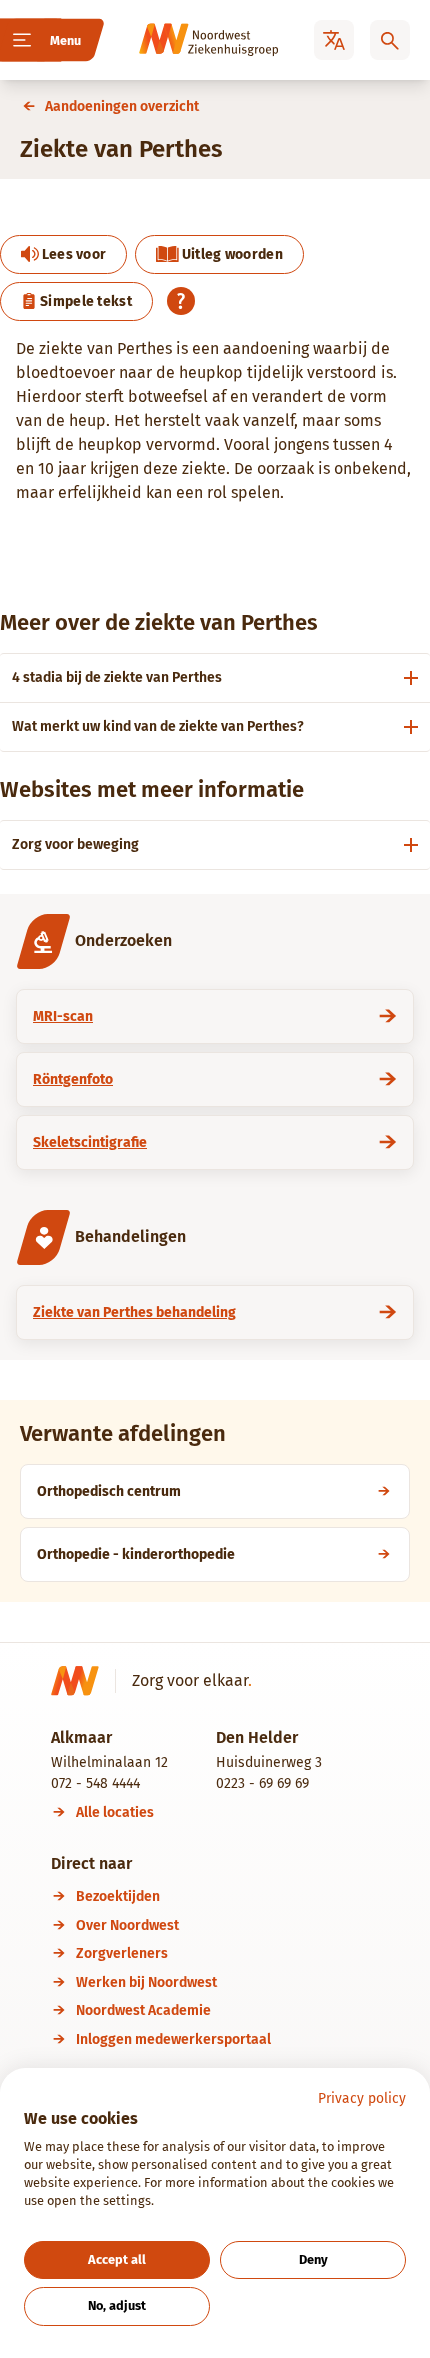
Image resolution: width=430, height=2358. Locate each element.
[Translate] (334, 40)
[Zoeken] (390, 40)
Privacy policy (362, 2098)
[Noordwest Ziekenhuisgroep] (181, 40)
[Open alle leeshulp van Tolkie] (181, 301)
